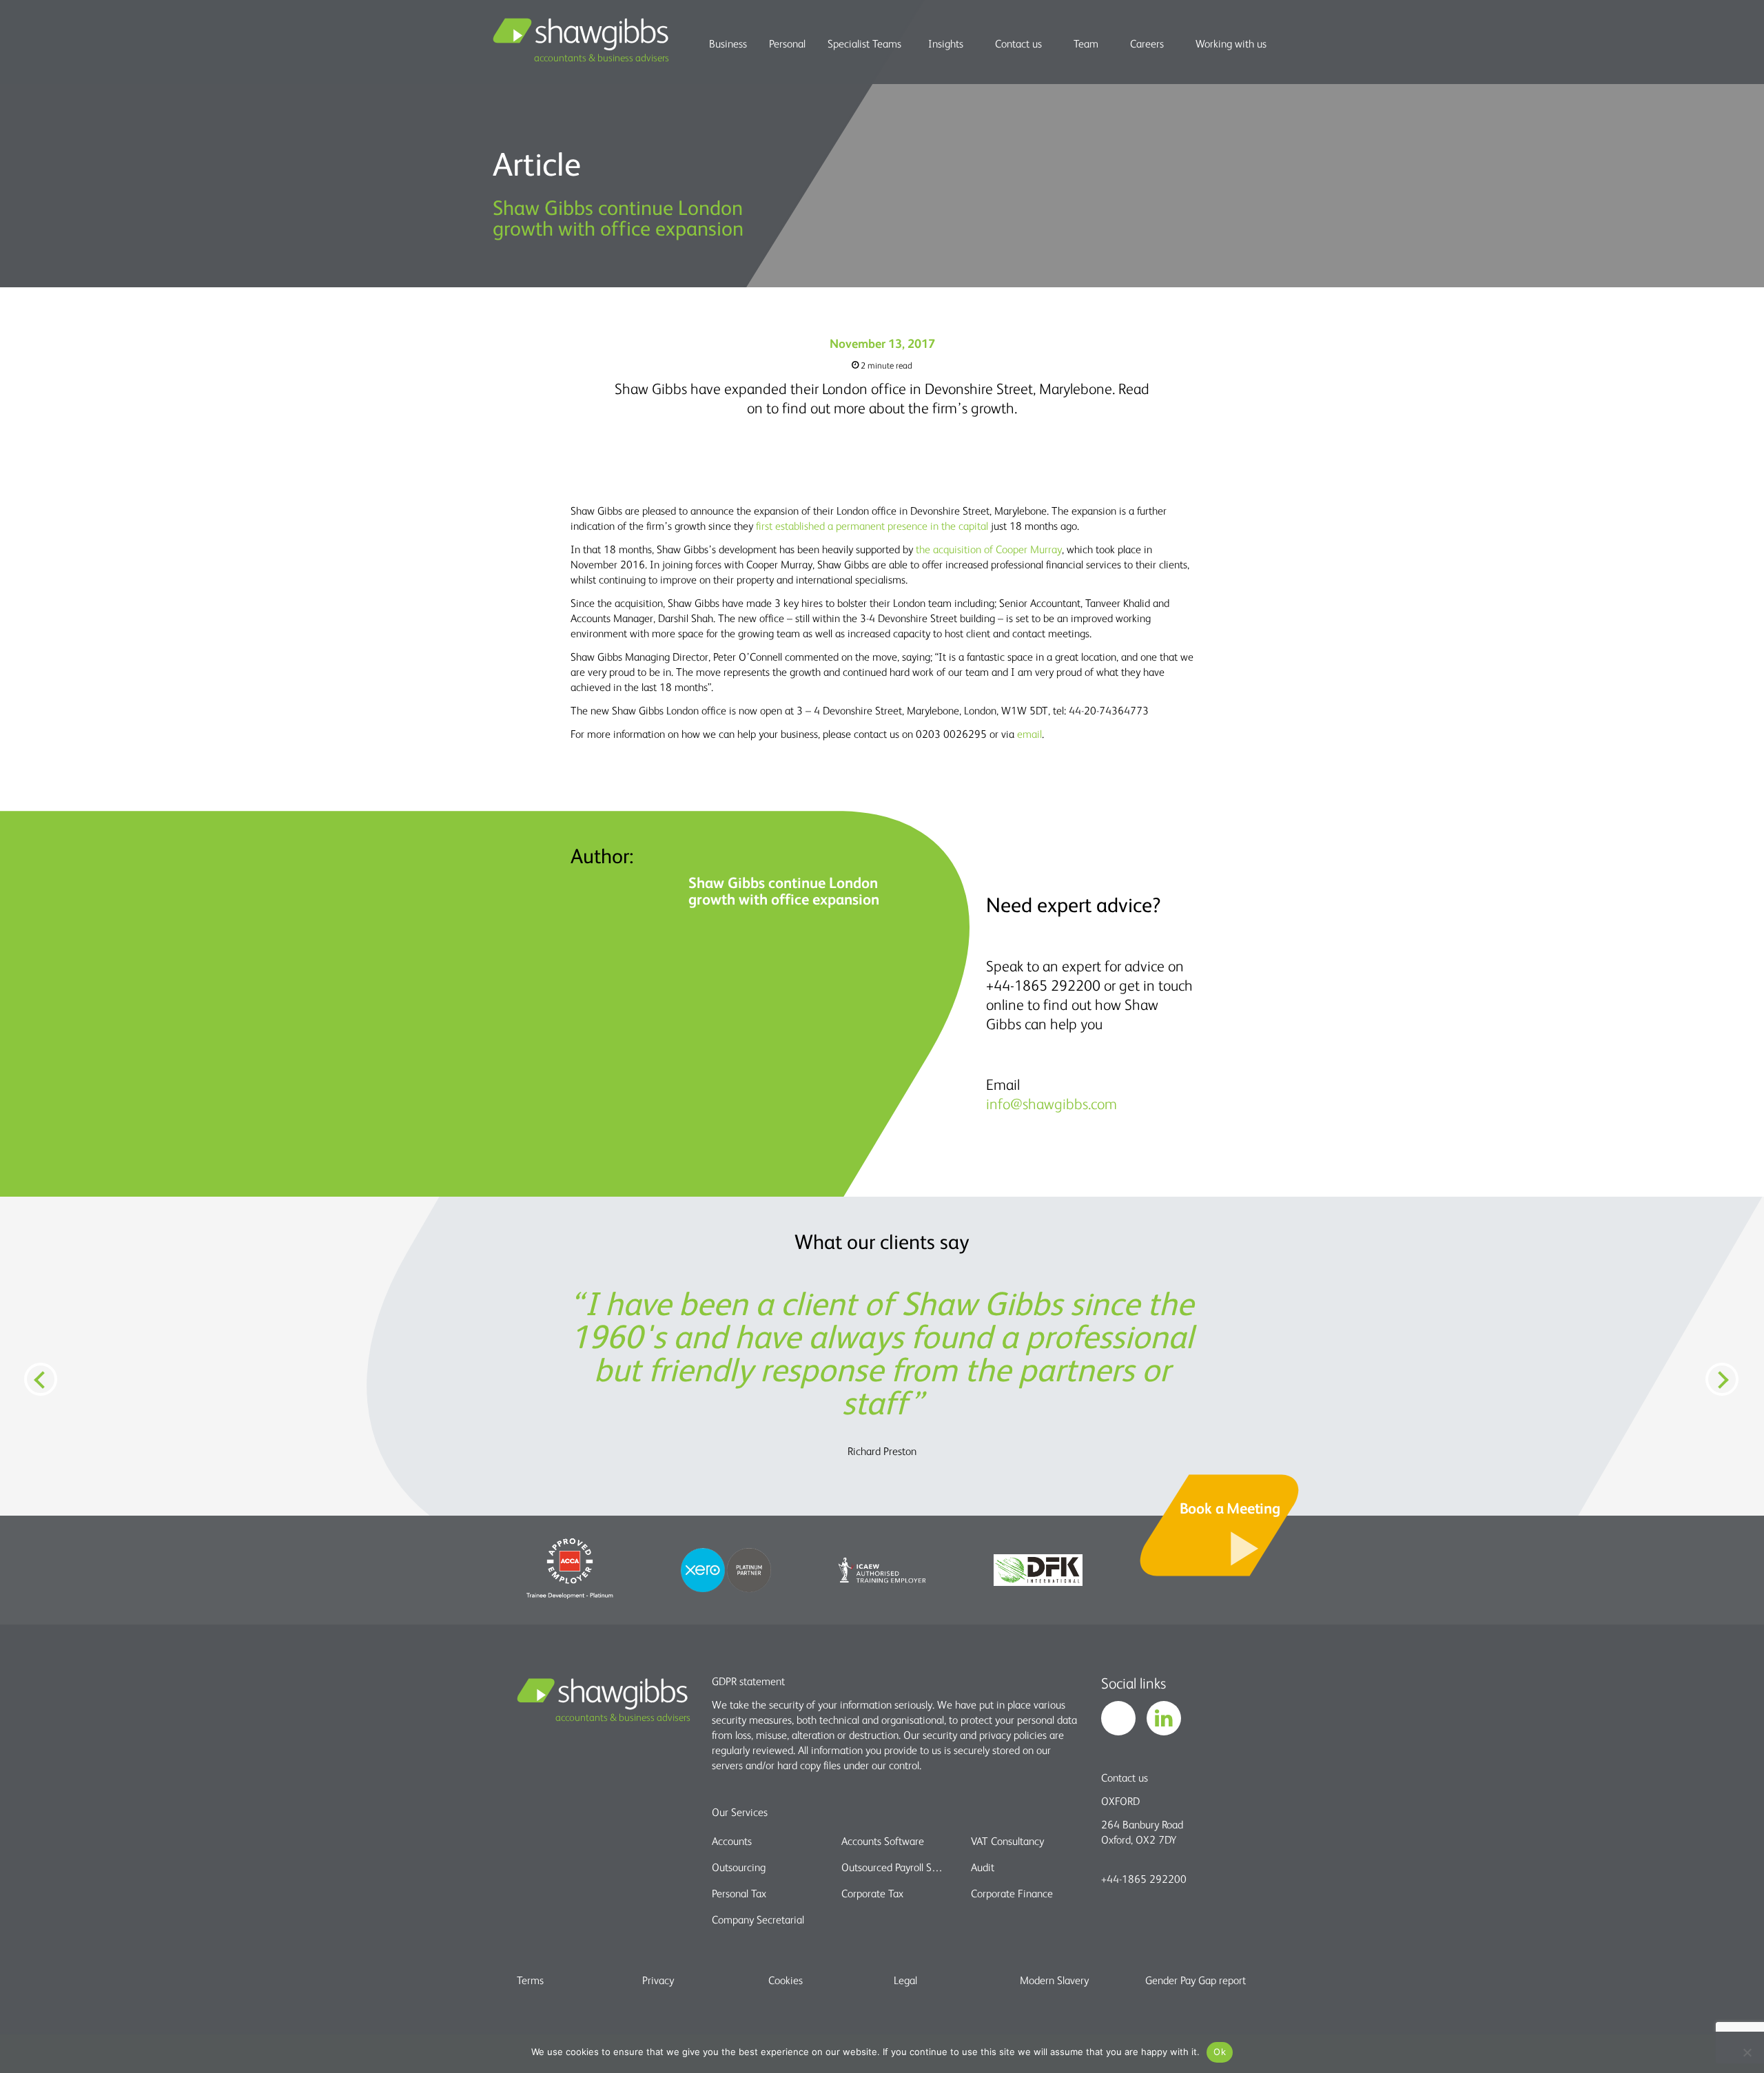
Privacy (658, 1980)
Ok (1220, 2052)
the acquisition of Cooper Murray (989, 549)
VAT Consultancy (1007, 1841)
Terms (530, 1980)
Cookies (786, 1980)
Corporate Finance (1012, 1893)
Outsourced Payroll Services (894, 1867)
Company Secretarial (758, 1919)
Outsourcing (739, 1867)
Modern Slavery (1054, 1980)
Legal (905, 1980)
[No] (1747, 2052)
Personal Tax (739, 1893)
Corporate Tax (872, 1893)
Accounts (732, 1841)
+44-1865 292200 (1144, 1879)
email (1029, 734)
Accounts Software (883, 1841)
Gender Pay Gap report (1196, 1980)
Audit (983, 1867)
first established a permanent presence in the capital (873, 526)
